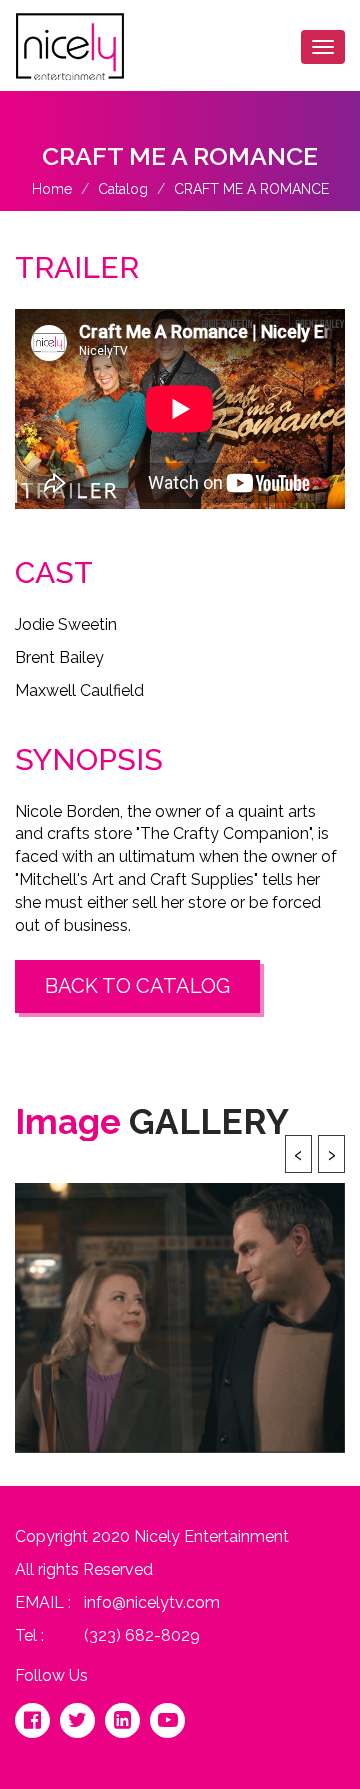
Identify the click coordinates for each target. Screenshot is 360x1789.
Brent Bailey (59, 657)
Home (52, 189)
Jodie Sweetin (66, 624)
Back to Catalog (137, 986)
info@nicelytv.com (152, 1602)
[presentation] (298, 1154)
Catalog (123, 189)
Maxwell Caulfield (79, 690)
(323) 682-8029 (142, 1635)
